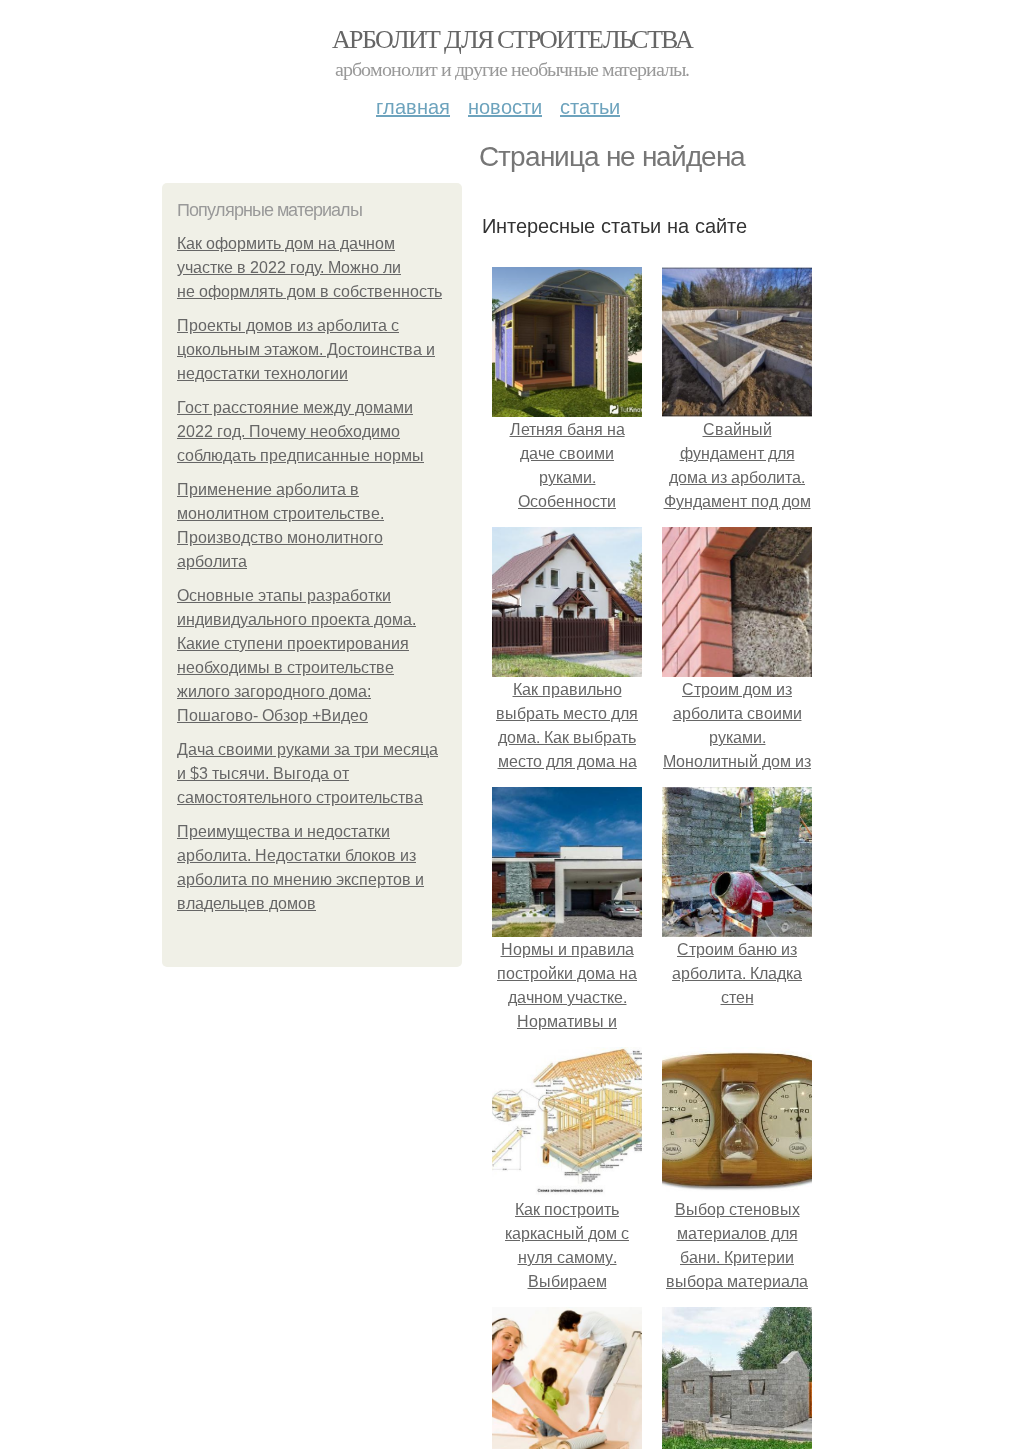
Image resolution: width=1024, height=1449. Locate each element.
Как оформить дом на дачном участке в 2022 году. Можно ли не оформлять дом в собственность (309, 267)
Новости (505, 105)
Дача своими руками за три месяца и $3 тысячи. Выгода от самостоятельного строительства (307, 773)
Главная (413, 105)
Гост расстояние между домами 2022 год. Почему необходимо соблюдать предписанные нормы (300, 431)
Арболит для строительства (512, 38)
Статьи (590, 105)
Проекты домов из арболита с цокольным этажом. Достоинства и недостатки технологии (306, 349)
